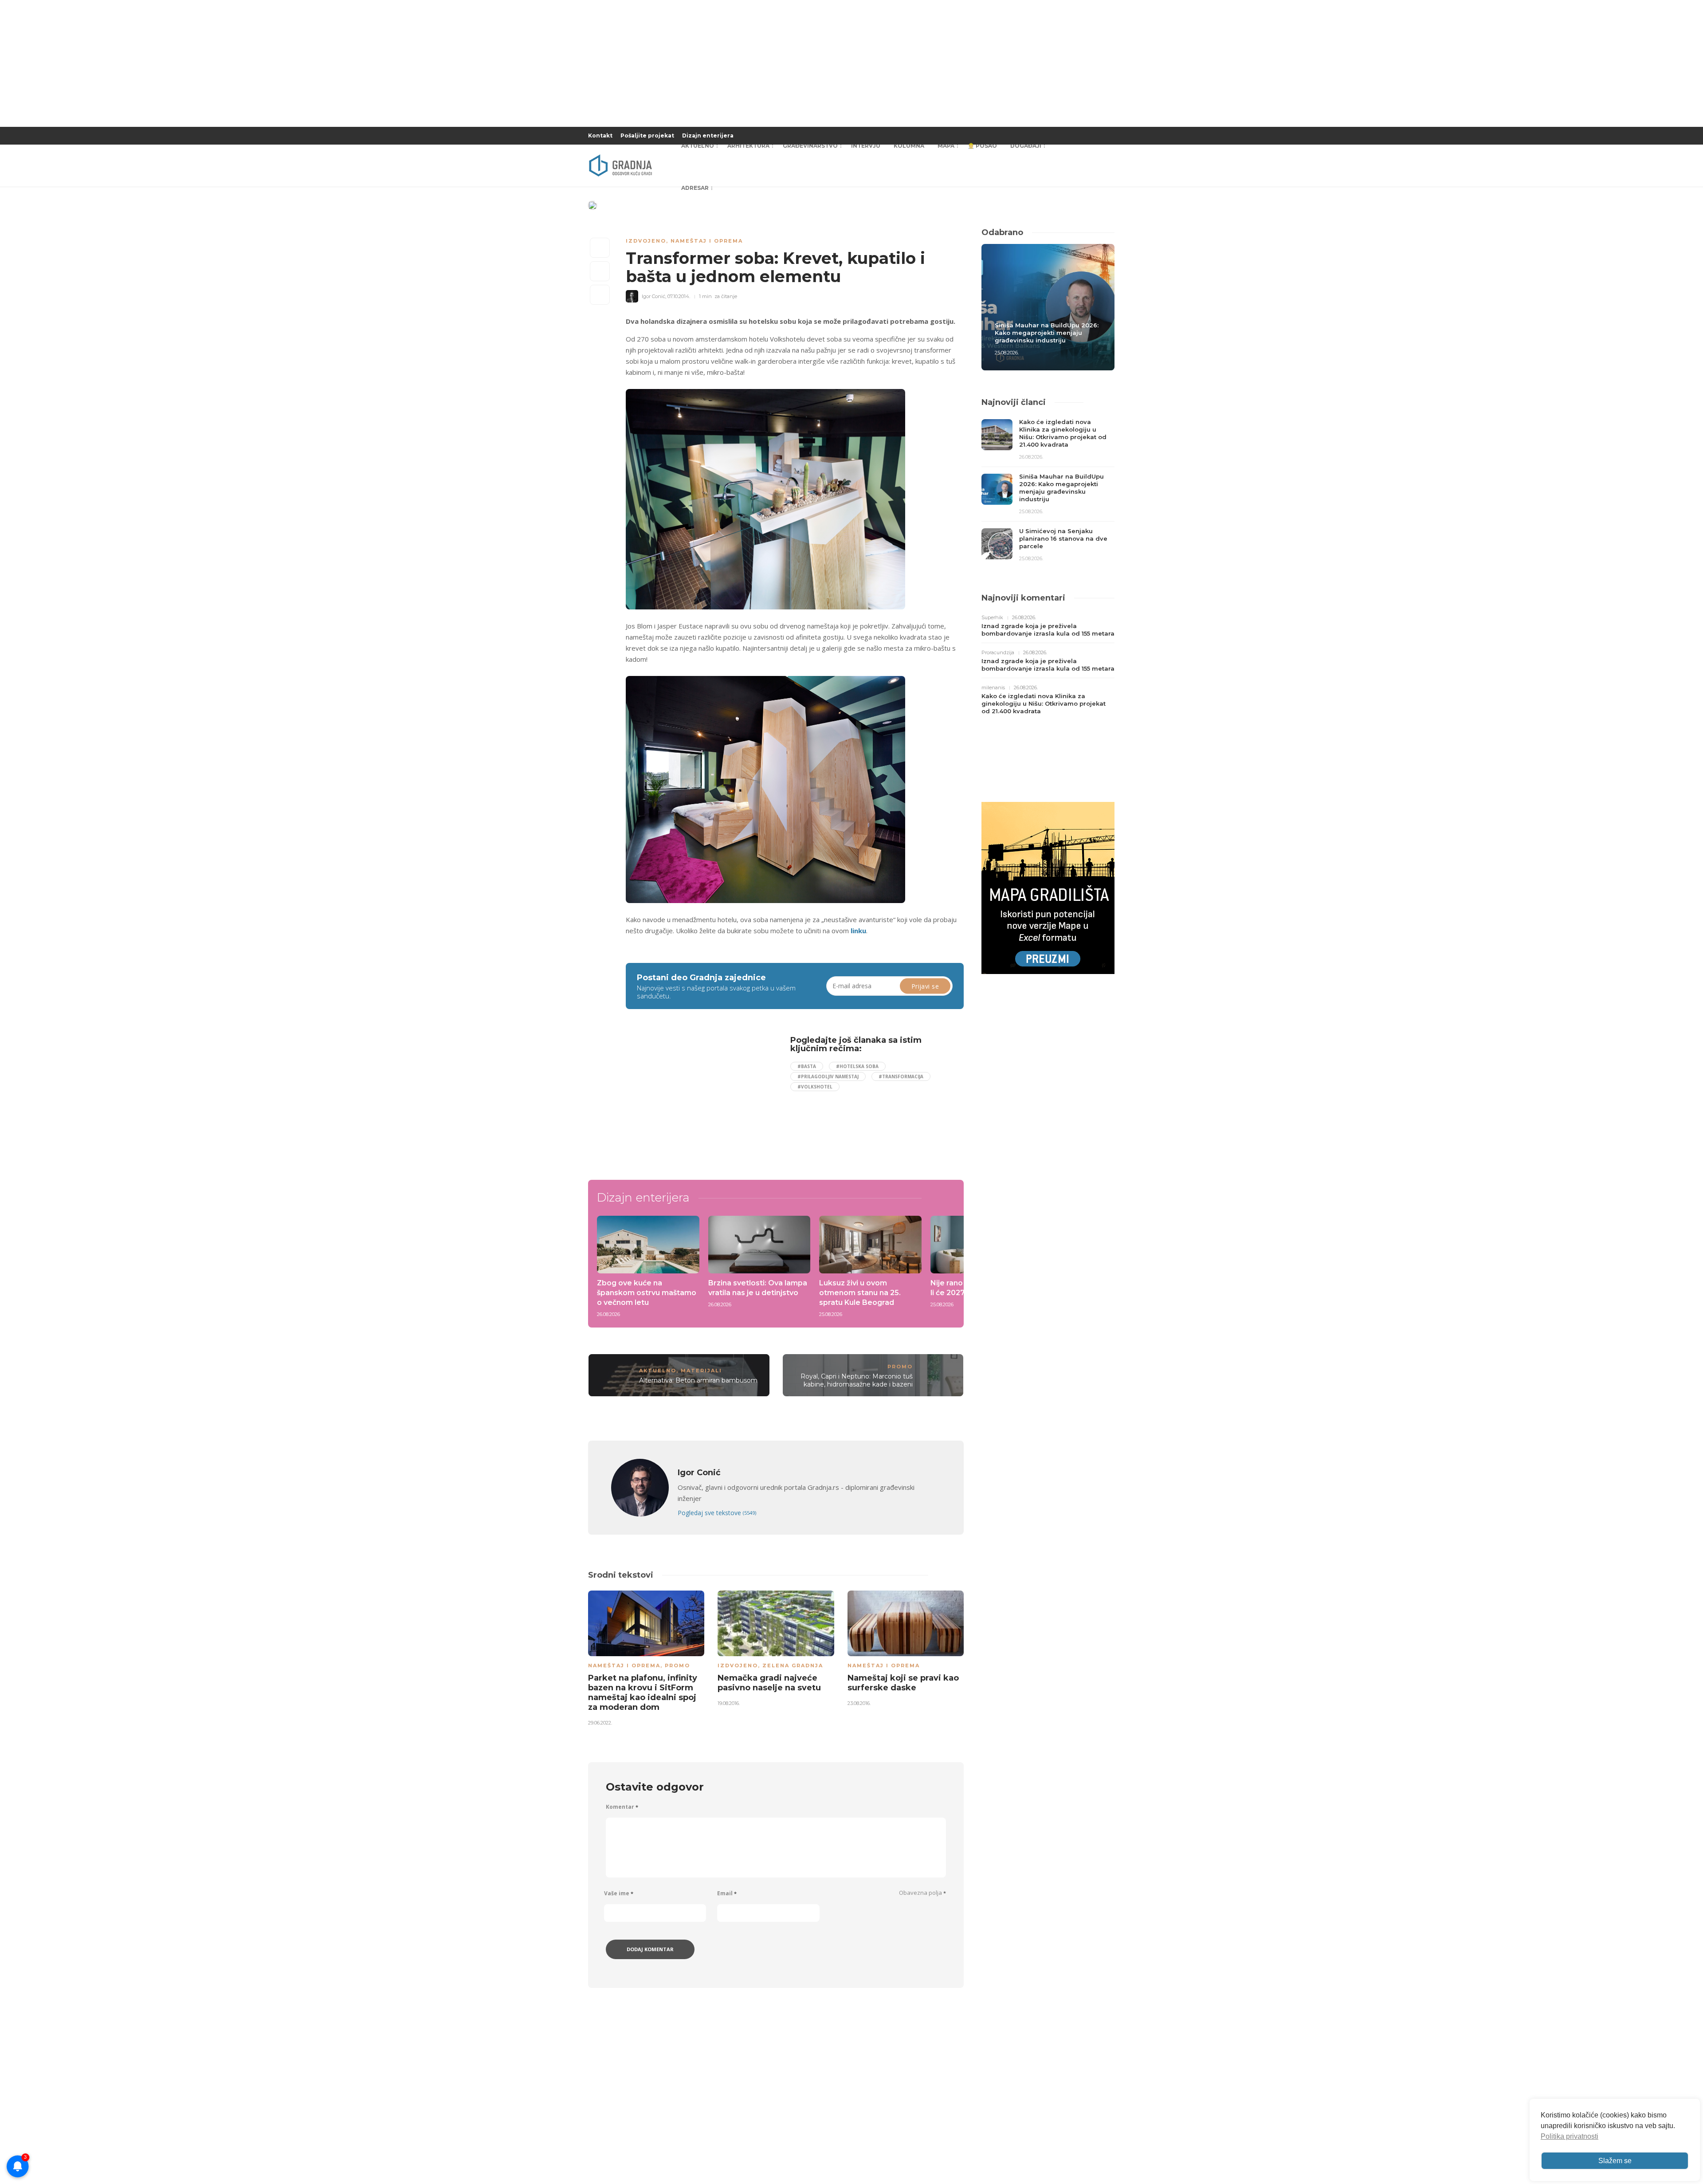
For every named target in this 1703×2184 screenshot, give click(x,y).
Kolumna (909, 146)
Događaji (1026, 146)
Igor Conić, (654, 296)
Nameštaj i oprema (707, 241)
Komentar (622, 1807)
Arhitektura (748, 146)
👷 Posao (982, 146)
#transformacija (901, 1076)
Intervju (866, 146)
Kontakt (600, 136)
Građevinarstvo (810, 146)
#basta (807, 1066)
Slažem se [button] (1615, 2161)
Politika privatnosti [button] (1570, 2136)
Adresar (695, 188)
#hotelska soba (857, 1066)
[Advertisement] (698, 1098)
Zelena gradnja (793, 1665)
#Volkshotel (815, 1087)
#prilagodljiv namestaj (828, 1076)
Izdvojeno (646, 241)
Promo (900, 1367)
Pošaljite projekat (647, 136)
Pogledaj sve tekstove (717, 1513)
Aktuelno (698, 146)
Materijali (701, 1371)
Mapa (946, 146)
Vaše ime (619, 1893)
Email (727, 1893)
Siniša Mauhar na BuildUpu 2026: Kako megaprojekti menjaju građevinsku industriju (1047, 333)
